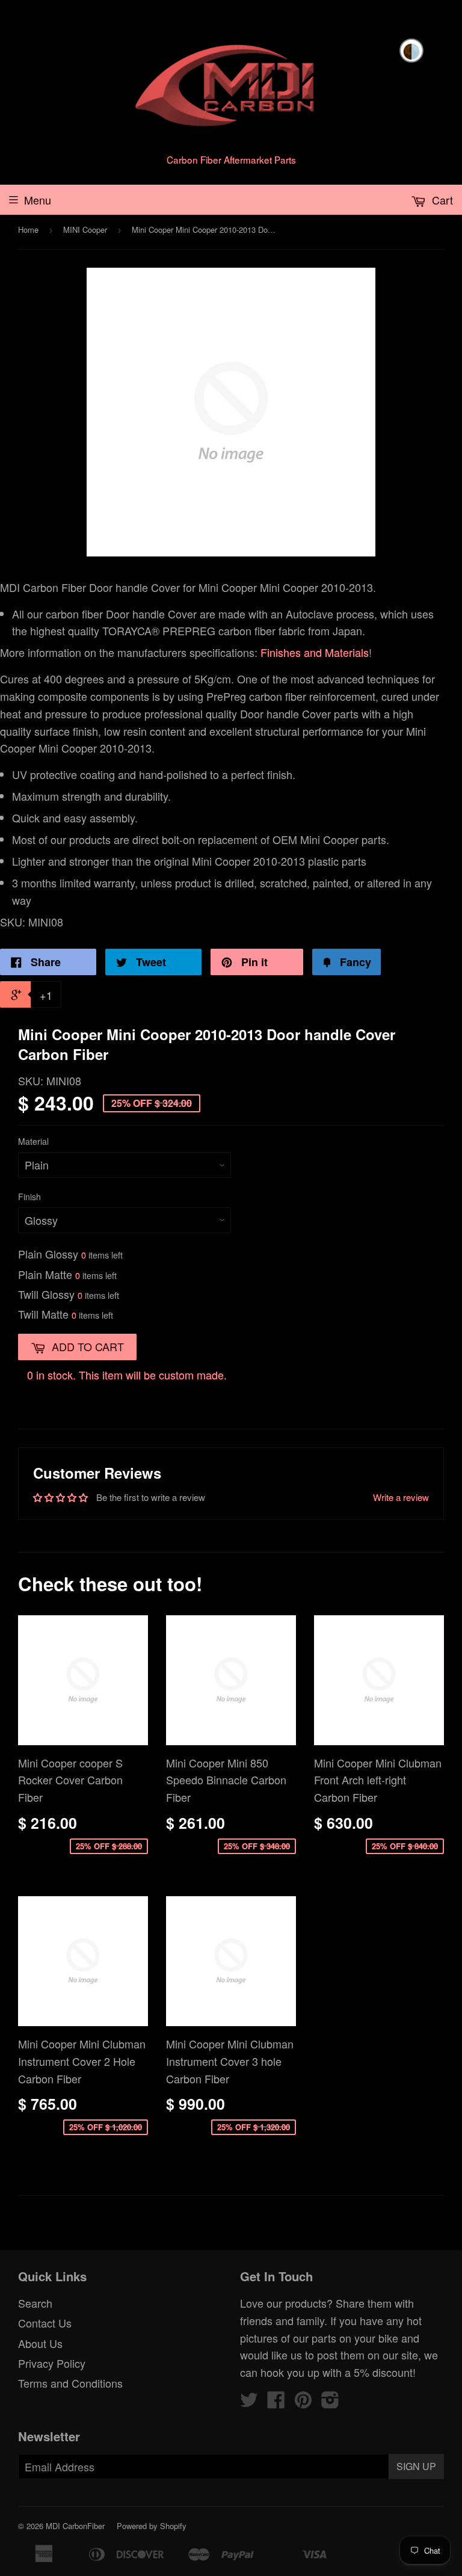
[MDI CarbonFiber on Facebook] (276, 2402)
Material (33, 1141)
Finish (29, 1197)
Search (35, 2303)
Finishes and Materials (315, 652)
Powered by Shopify (152, 2526)
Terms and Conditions (70, 2383)
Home (28, 230)
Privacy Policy (52, 2363)
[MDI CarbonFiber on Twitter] (249, 2402)
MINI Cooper (85, 230)
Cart (441, 200)
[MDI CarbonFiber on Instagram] (330, 2402)
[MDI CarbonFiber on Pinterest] (303, 2402)
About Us (40, 2343)
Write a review (401, 1497)
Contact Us (45, 2323)
